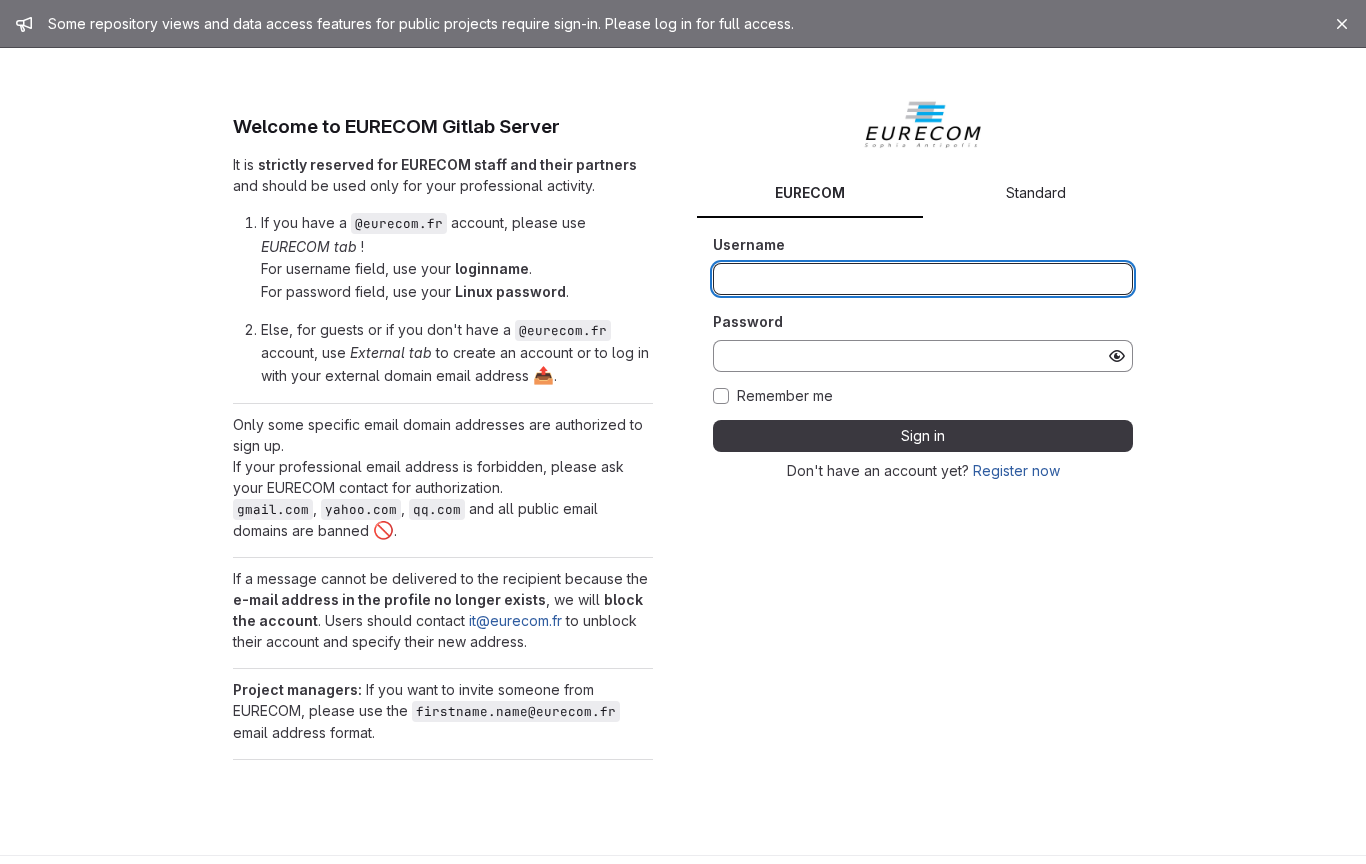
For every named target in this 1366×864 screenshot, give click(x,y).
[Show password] (1117, 356)
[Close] (1342, 24)
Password (748, 321)
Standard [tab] (1036, 192)
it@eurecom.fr (515, 620)
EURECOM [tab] (810, 192)
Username (749, 244)
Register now (1016, 470)
